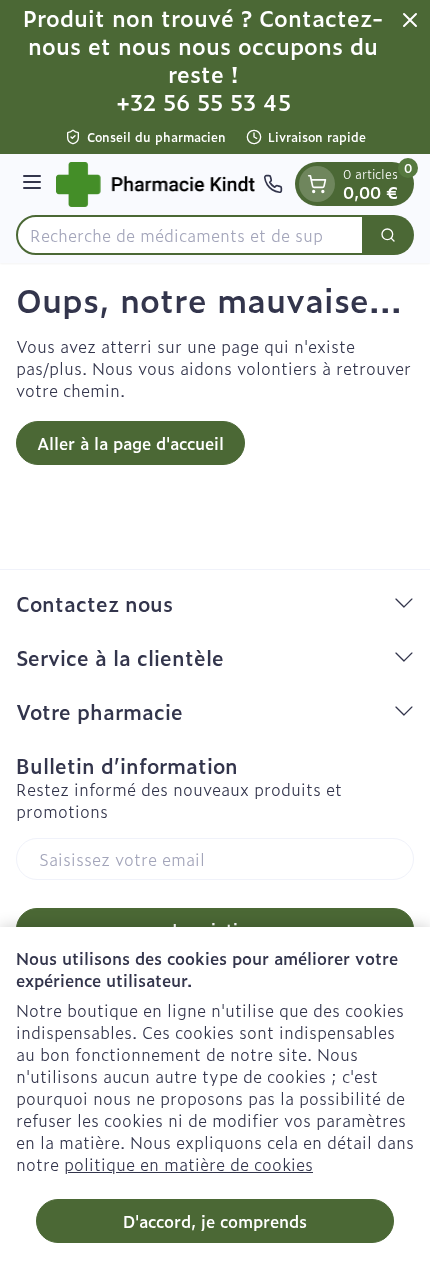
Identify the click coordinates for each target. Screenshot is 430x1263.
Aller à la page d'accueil (130, 443)
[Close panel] (410, 20)
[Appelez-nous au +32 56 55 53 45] (273, 184)
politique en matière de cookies (188, 1164)
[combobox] (190, 235)
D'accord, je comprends (215, 1221)
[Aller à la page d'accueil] (155, 184)
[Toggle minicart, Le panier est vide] (317, 184)
